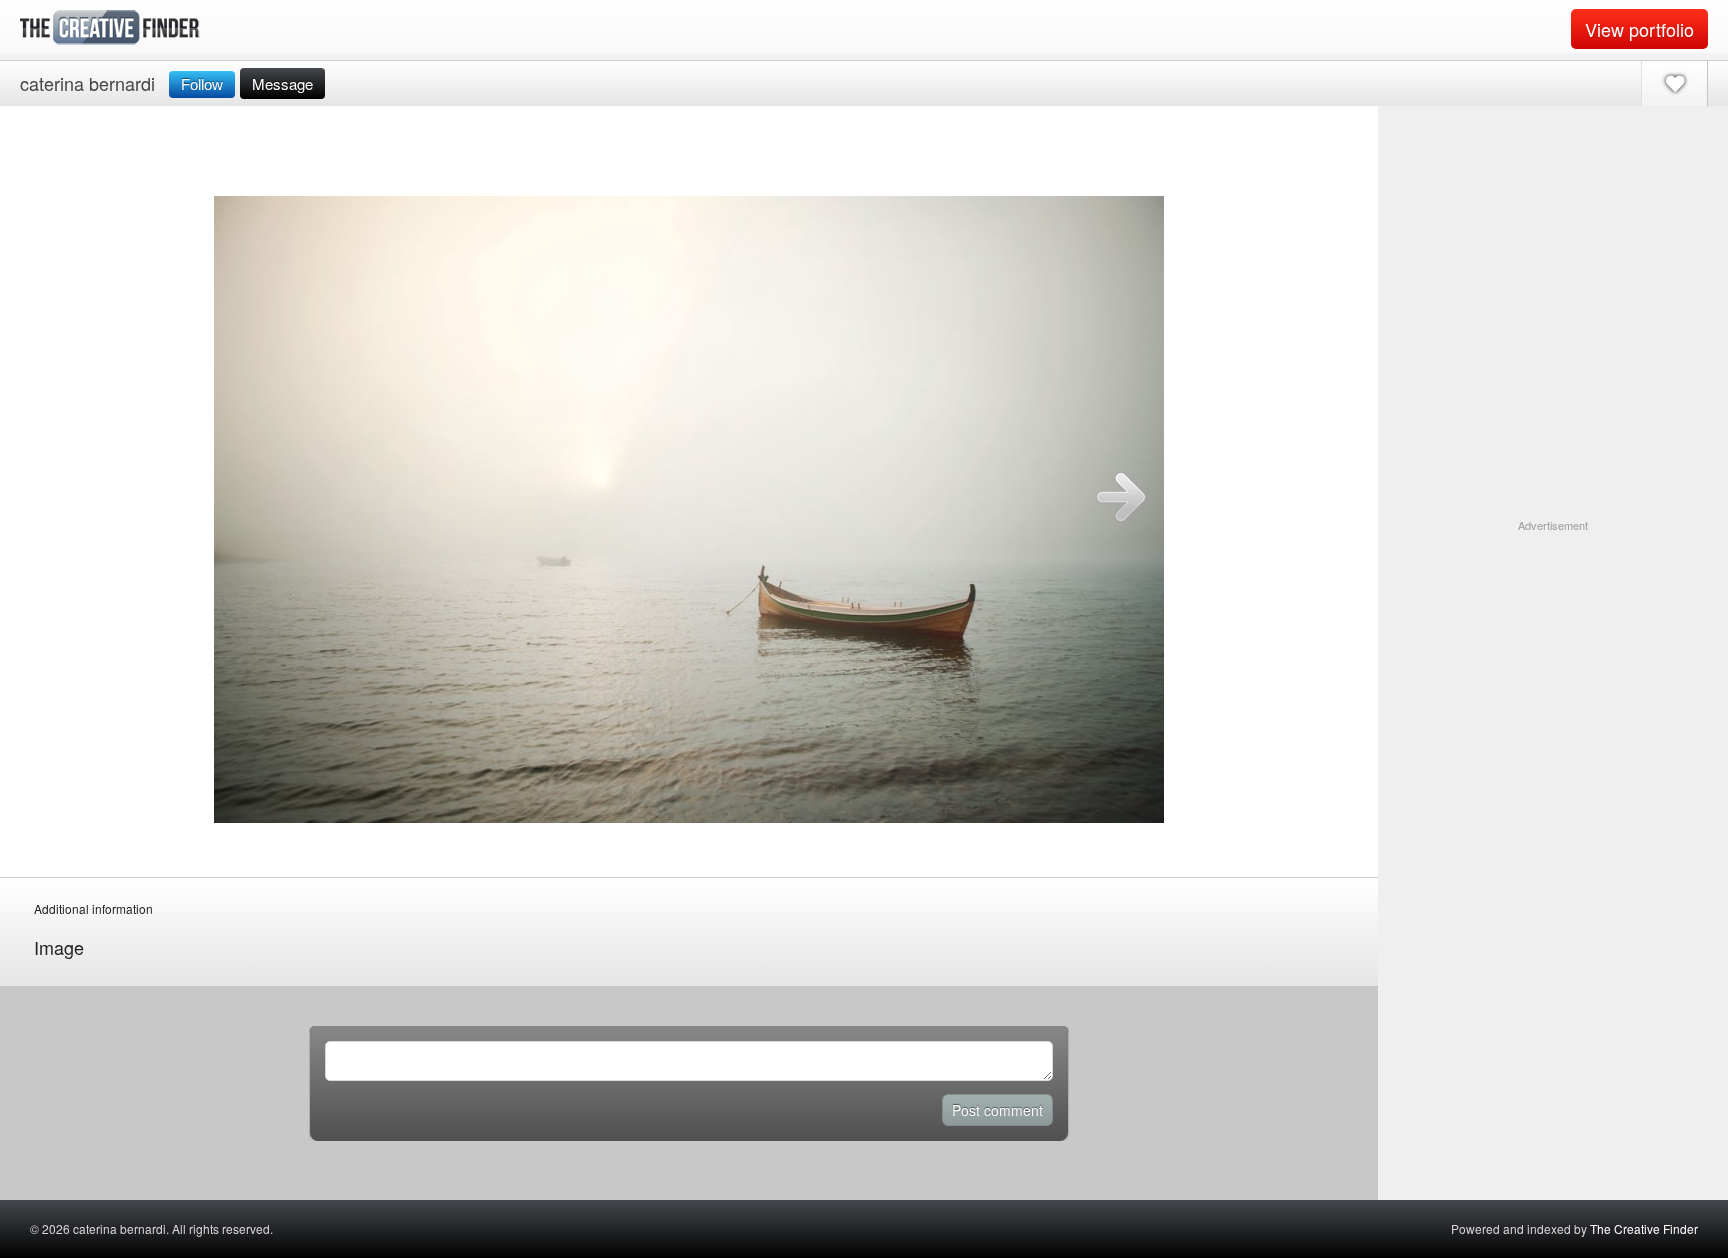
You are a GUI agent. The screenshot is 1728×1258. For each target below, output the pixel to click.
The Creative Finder (1644, 1228)
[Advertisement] (1553, 659)
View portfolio (1639, 29)
